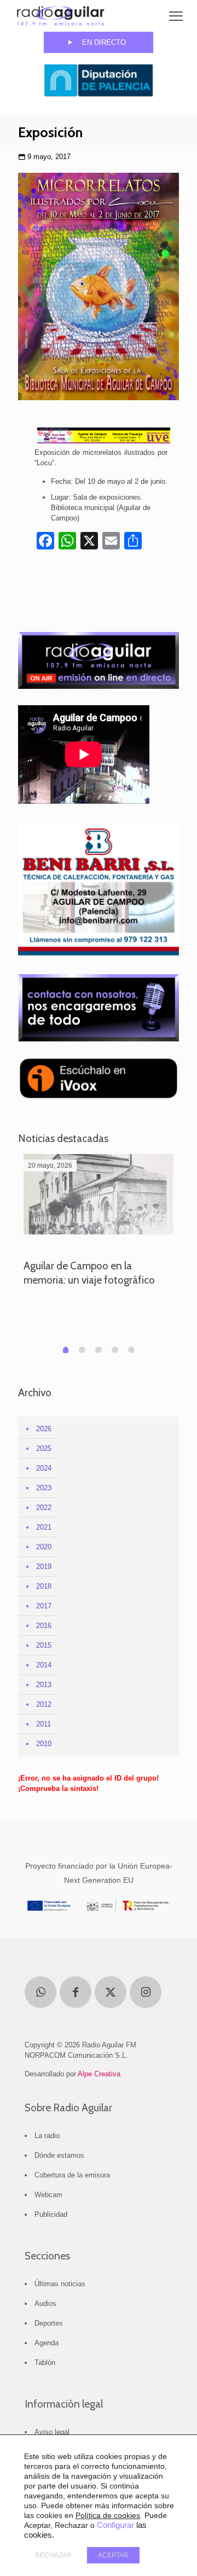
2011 (44, 1724)
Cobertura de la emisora (72, 2175)
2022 (44, 1507)
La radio (47, 2136)
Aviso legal (52, 2432)
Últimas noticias (60, 2284)
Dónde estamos (59, 2155)
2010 (44, 1744)
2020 (44, 1547)
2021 (44, 1527)
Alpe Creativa (99, 2074)
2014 (44, 1665)
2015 (44, 1645)
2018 (44, 1586)
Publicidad (51, 2214)
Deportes (49, 2323)
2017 (44, 1606)
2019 (44, 1567)
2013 (44, 1685)
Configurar (115, 2525)
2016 (44, 1626)
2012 (44, 1704)
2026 (44, 1429)
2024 (44, 1468)
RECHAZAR (53, 2555)
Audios (45, 2303)
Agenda (47, 2343)
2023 (44, 1488)
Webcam (48, 2195)
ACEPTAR (113, 2555)
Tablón (45, 2363)
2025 (44, 1448)
